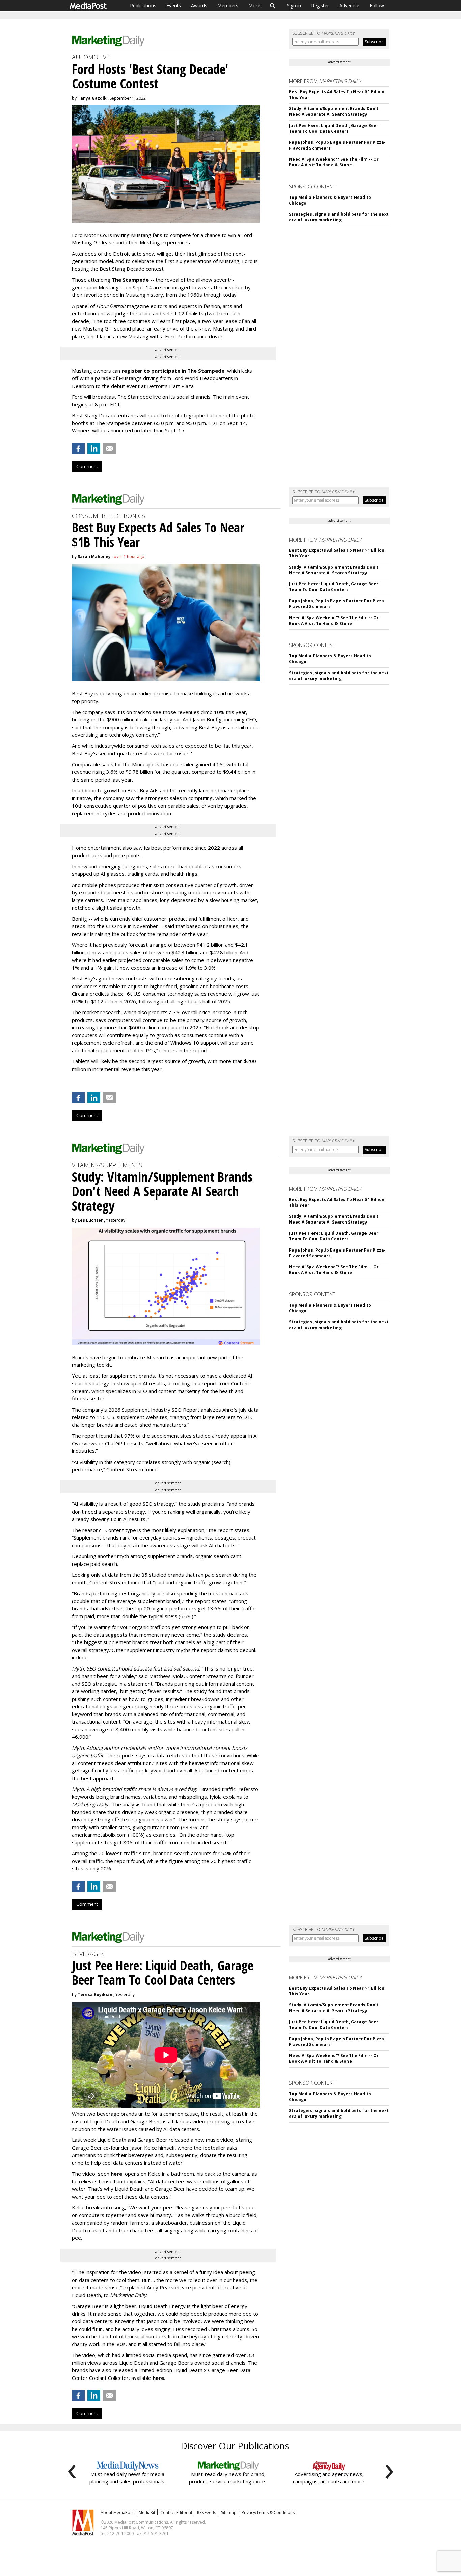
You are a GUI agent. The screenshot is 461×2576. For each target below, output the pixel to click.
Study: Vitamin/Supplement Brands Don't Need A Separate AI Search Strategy (334, 111)
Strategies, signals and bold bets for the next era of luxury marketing (339, 217)
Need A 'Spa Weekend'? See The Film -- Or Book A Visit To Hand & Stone (334, 162)
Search (273, 6)
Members (228, 6)
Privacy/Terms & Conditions (268, 2512)
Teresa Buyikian (95, 1994)
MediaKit (147, 2512)
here (116, 2174)
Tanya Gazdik (92, 98)
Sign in (294, 6)
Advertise (349, 6)
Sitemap (229, 2512)
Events (174, 6)
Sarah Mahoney (94, 557)
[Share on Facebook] (78, 448)
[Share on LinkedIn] (94, 448)
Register (320, 6)
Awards (199, 6)
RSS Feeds (207, 2512)
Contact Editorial (176, 2512)
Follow (377, 6)
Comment (87, 466)
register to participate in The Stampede (173, 371)
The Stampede (130, 280)
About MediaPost (117, 2512)
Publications (143, 6)
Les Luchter (90, 1220)
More (254, 6)
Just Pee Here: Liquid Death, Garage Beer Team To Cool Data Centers (334, 128)
